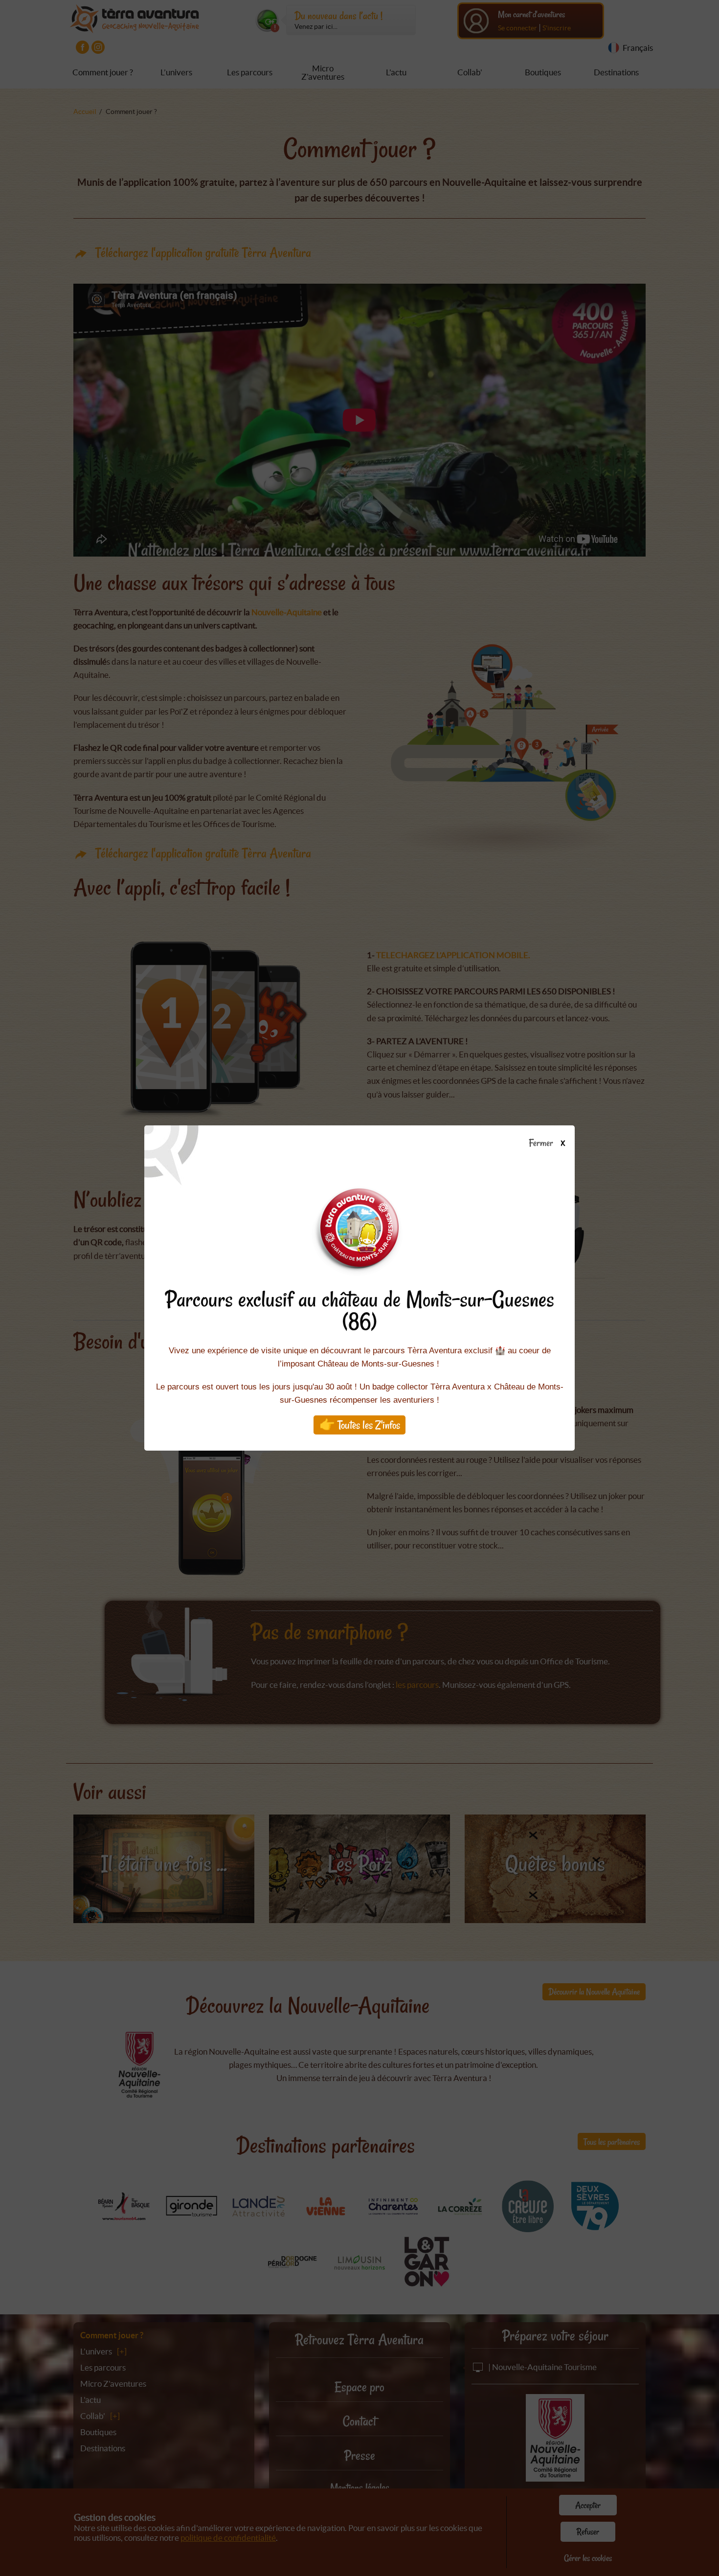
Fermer (543, 1143)
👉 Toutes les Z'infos (360, 1425)
